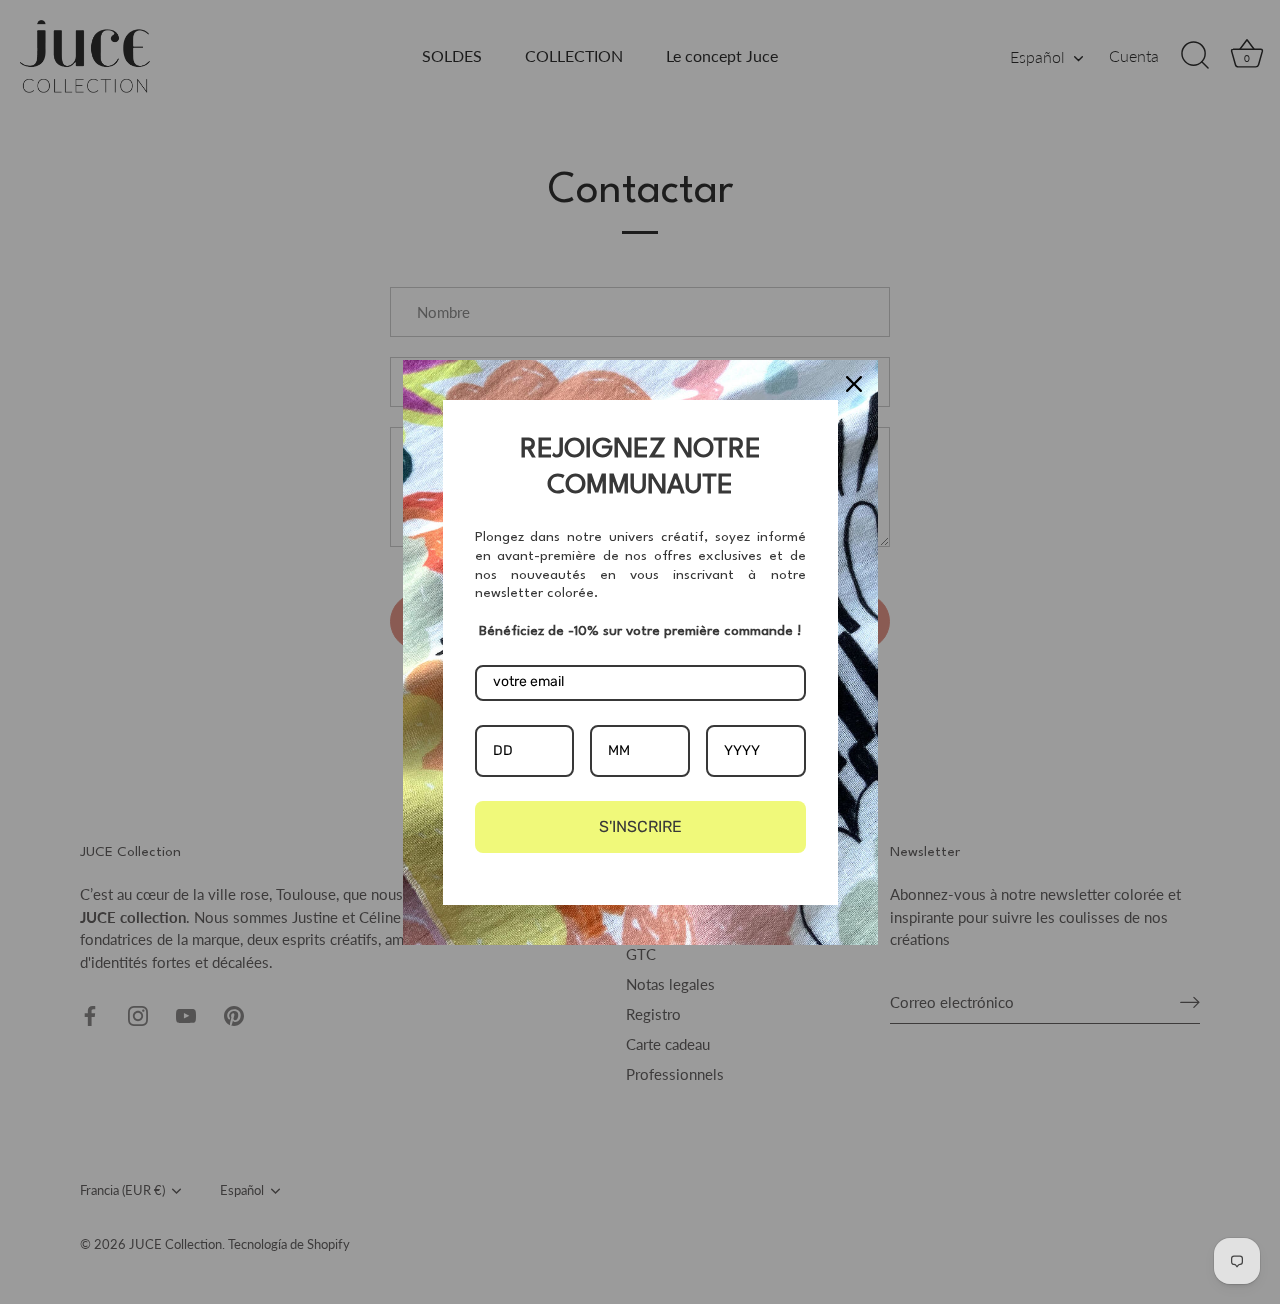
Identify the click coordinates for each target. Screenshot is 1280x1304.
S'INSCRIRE (640, 826)
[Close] (854, 384)
